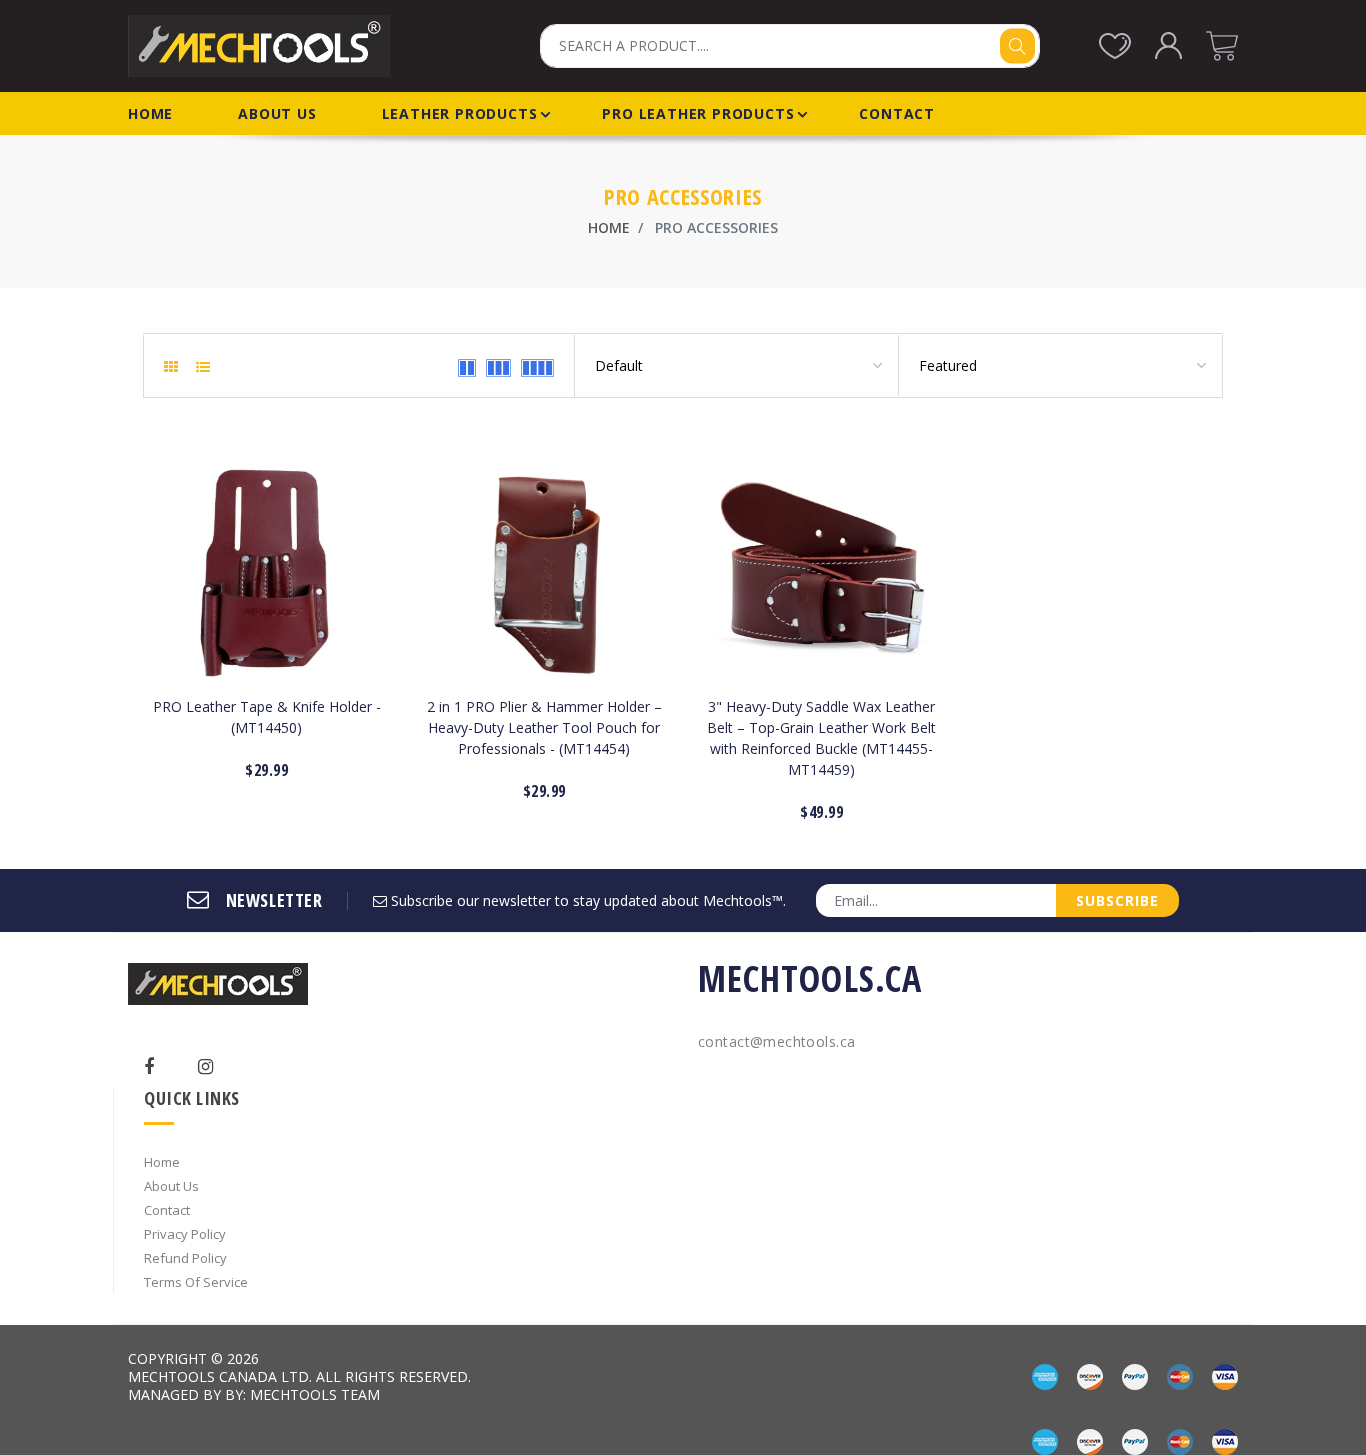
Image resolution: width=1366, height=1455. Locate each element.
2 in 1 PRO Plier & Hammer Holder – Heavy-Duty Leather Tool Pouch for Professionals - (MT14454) (544, 727)
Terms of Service (196, 1282)
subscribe (1117, 900)
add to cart (267, 637)
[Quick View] (283, 771)
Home (609, 227)
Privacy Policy (185, 1234)
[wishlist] (248, 771)
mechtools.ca (810, 978)
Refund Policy (185, 1258)
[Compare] (318, 771)
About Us (171, 1186)
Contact (167, 1210)
